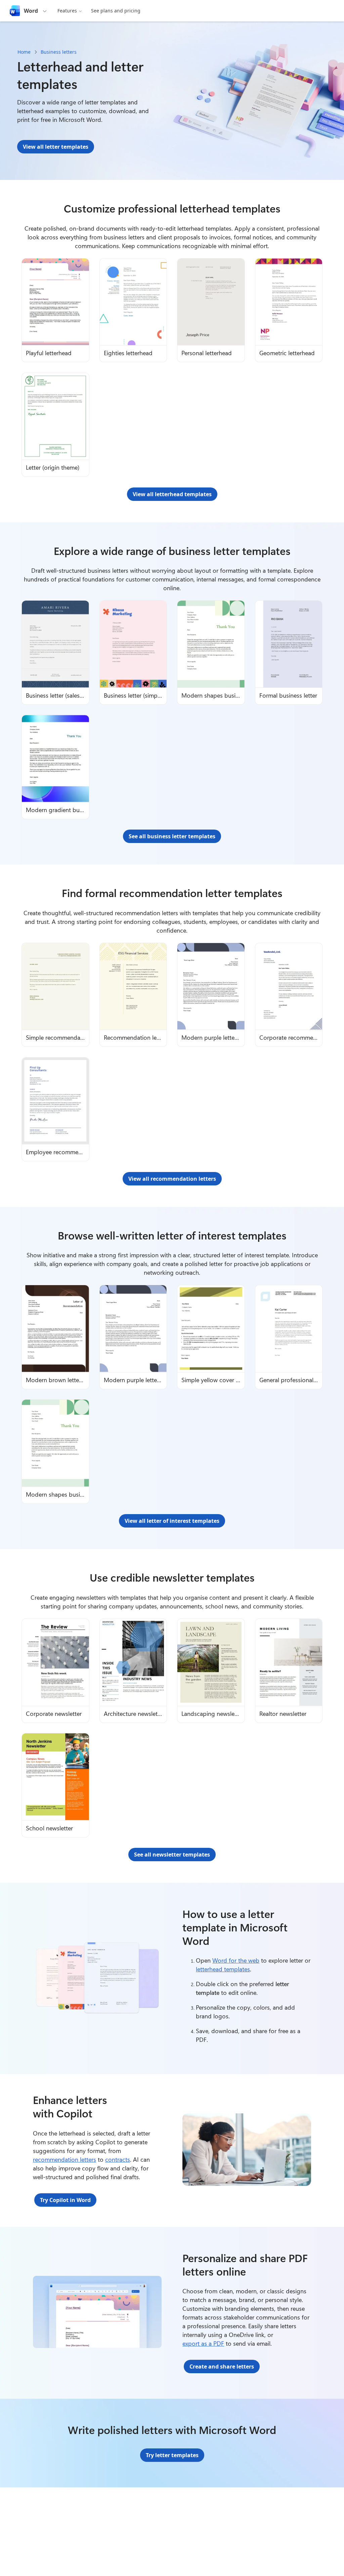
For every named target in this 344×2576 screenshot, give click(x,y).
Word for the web (236, 1960)
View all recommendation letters (172, 1179)
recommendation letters (64, 2159)
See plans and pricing (116, 11)
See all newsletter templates (172, 1855)
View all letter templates (56, 147)
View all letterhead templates (172, 494)
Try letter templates (172, 2455)
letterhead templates (223, 1969)
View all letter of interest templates (172, 1521)
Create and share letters (222, 2367)
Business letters (59, 52)
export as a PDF (203, 2343)
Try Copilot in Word (65, 2200)
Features (67, 11)
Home (24, 52)
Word (31, 11)
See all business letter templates (172, 836)
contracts (118, 2159)
